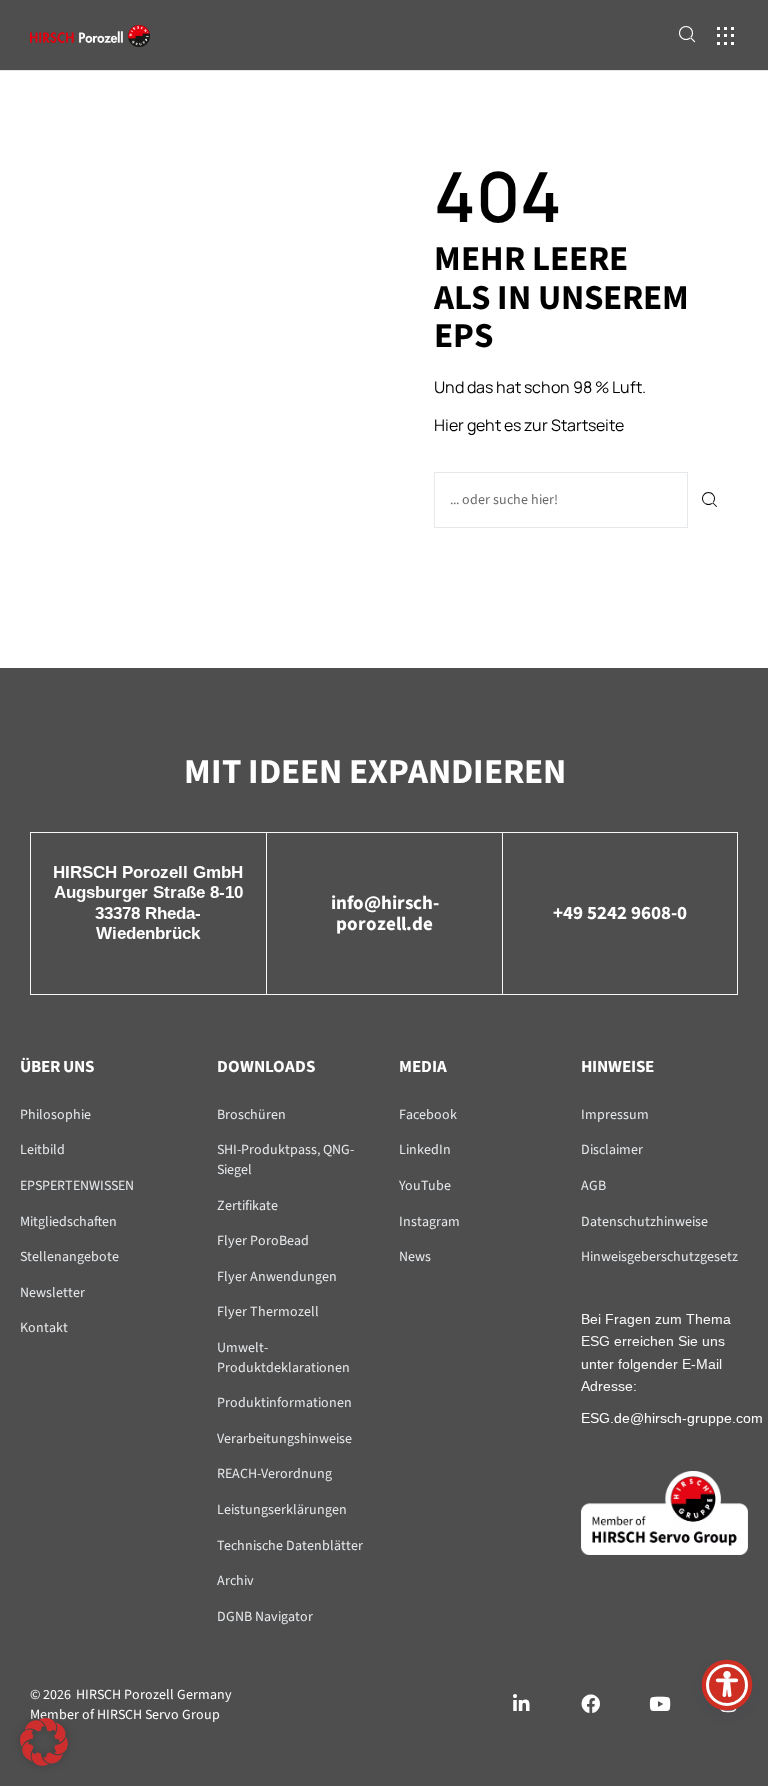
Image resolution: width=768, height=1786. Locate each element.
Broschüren (251, 1115)
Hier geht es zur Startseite (529, 425)
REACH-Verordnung (274, 1474)
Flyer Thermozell (268, 1312)
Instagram (429, 1222)
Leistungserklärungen (282, 1510)
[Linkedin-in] (521, 1703)
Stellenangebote (69, 1257)
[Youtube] (659, 1703)
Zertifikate (247, 1206)
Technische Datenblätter (290, 1546)
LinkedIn (425, 1150)
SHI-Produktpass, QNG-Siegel (285, 1160)
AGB (593, 1186)
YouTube (425, 1186)
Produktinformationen (284, 1403)
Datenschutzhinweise (644, 1222)
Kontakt (44, 1328)
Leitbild (42, 1150)
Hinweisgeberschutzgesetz (659, 1257)
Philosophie (55, 1115)
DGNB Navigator (265, 1617)
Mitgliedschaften (68, 1222)
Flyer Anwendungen (277, 1277)
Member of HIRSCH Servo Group (125, 1715)
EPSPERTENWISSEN (77, 1186)
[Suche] (710, 500)
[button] (725, 35)
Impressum (615, 1115)
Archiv (235, 1581)
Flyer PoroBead (263, 1241)
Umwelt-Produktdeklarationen (283, 1358)
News (415, 1257)
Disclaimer (612, 1150)
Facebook (428, 1115)
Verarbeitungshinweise (284, 1439)
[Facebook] (590, 1703)
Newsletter (52, 1293)
